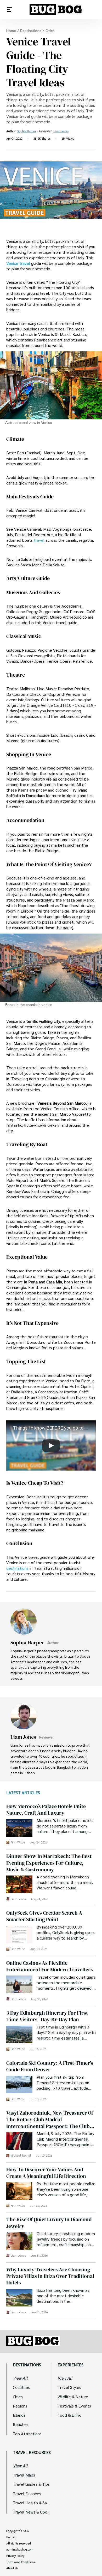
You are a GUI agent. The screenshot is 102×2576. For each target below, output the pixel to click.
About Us (12, 2568)
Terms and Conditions (21, 2562)
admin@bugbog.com (20, 2549)
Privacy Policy (15, 2556)
